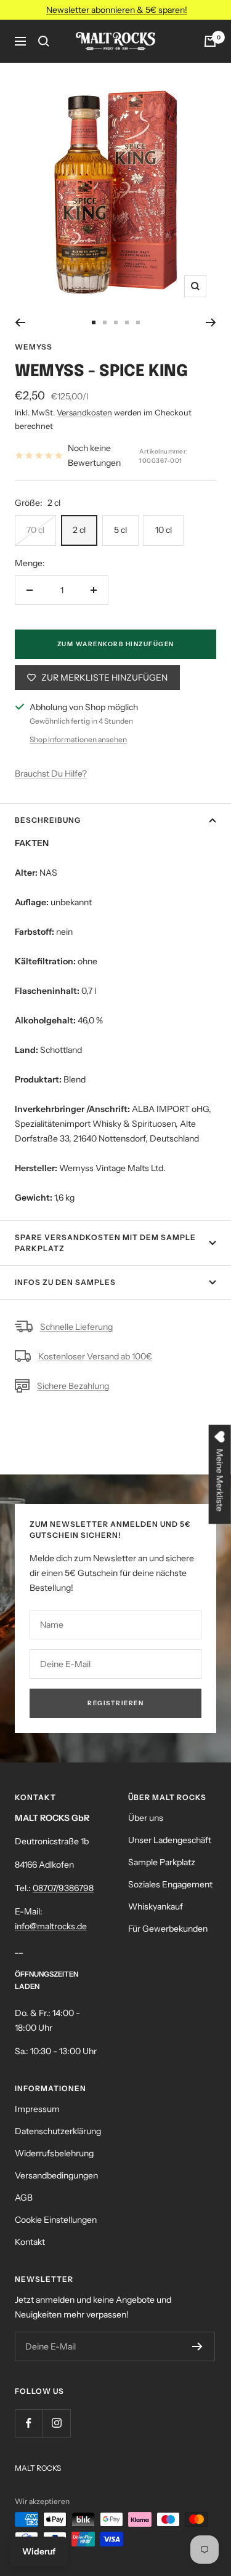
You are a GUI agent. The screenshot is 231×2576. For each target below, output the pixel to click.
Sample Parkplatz (162, 1862)
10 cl (164, 530)
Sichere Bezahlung (73, 1386)
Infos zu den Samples (65, 1282)
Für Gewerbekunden (168, 1929)
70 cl (35, 530)
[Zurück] (20, 322)
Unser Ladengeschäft (170, 1840)
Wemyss (34, 347)
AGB (24, 2198)
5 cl (120, 530)
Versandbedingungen (56, 2175)
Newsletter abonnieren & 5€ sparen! (117, 10)
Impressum (37, 2109)
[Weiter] (211, 322)
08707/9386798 (63, 1888)
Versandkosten (84, 412)
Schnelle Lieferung (76, 1327)
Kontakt (30, 2242)
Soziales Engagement (170, 1884)
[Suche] (44, 41)
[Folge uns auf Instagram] (56, 2423)
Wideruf (39, 2551)
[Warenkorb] (210, 41)
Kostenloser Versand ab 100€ (95, 1356)
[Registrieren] (197, 2346)
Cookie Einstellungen (56, 2220)
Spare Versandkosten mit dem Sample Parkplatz (105, 1243)
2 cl (79, 530)
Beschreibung (48, 820)
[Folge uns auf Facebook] (29, 2423)
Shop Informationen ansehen (78, 739)
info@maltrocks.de (51, 1926)
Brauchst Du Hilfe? (51, 774)
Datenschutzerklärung (58, 2131)
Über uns (146, 1818)
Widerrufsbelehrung (54, 2153)
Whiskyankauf (156, 1906)
